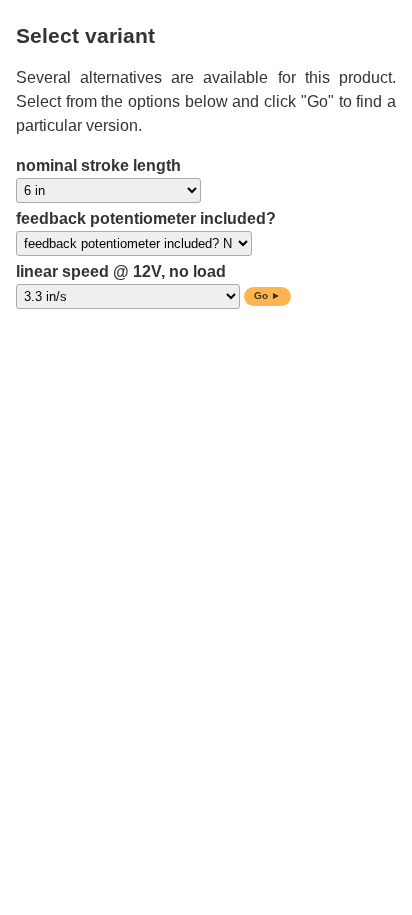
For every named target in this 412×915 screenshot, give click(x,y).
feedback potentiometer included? (146, 218)
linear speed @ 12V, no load (121, 271)
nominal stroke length (98, 165)
